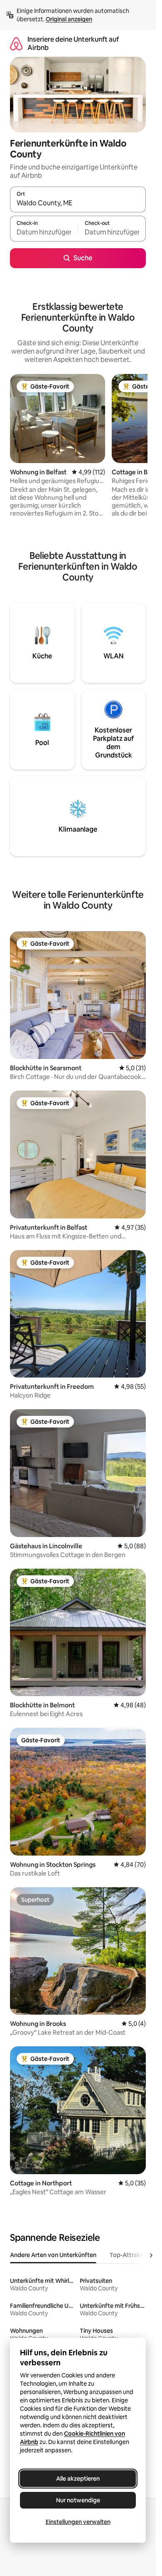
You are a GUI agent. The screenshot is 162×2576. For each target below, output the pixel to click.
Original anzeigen (69, 19)
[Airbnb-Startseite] (16, 44)
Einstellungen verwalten (78, 2522)
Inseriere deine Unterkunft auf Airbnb (73, 44)
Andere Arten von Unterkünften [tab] (53, 2255)
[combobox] (78, 203)
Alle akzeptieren (78, 2479)
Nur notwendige (78, 2500)
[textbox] (44, 232)
